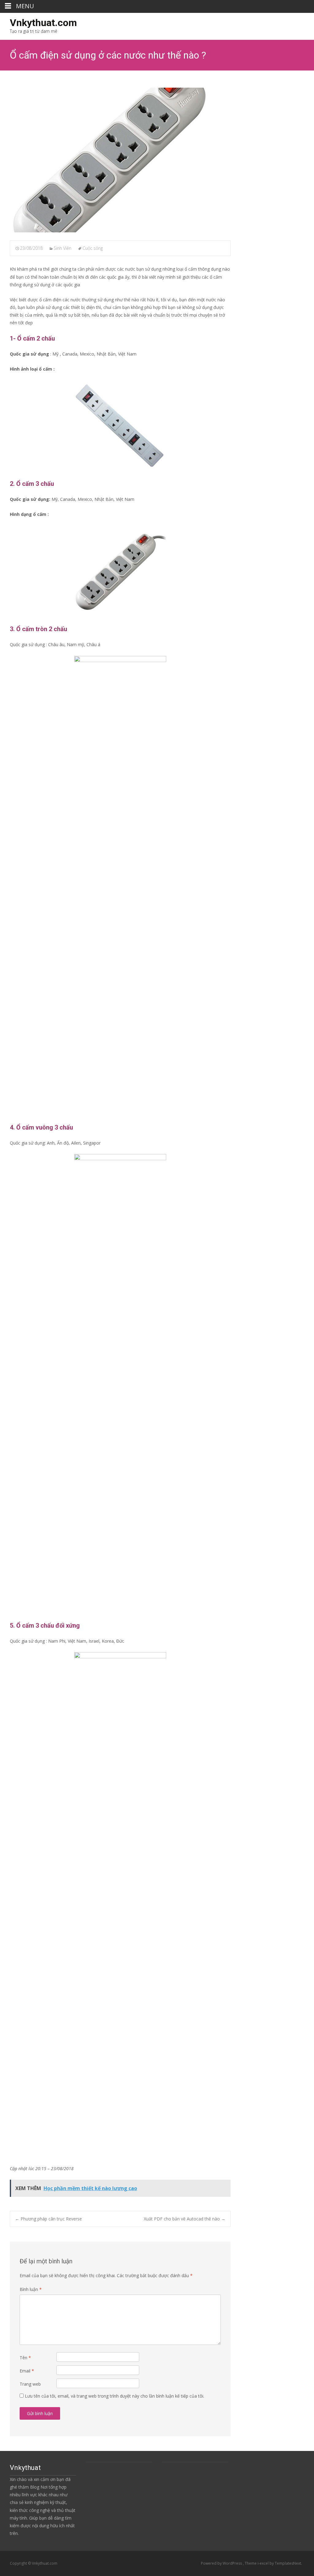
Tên (25, 2358)
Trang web (30, 2384)
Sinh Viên (63, 248)
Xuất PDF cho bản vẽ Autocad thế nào (185, 2219)
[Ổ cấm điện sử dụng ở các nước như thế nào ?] (120, 160)
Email (27, 2371)
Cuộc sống (93, 248)
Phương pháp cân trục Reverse (48, 2219)
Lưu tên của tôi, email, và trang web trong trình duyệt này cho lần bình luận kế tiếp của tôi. (115, 2396)
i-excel (264, 2563)
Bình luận (31, 2289)
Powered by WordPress (222, 2563)
